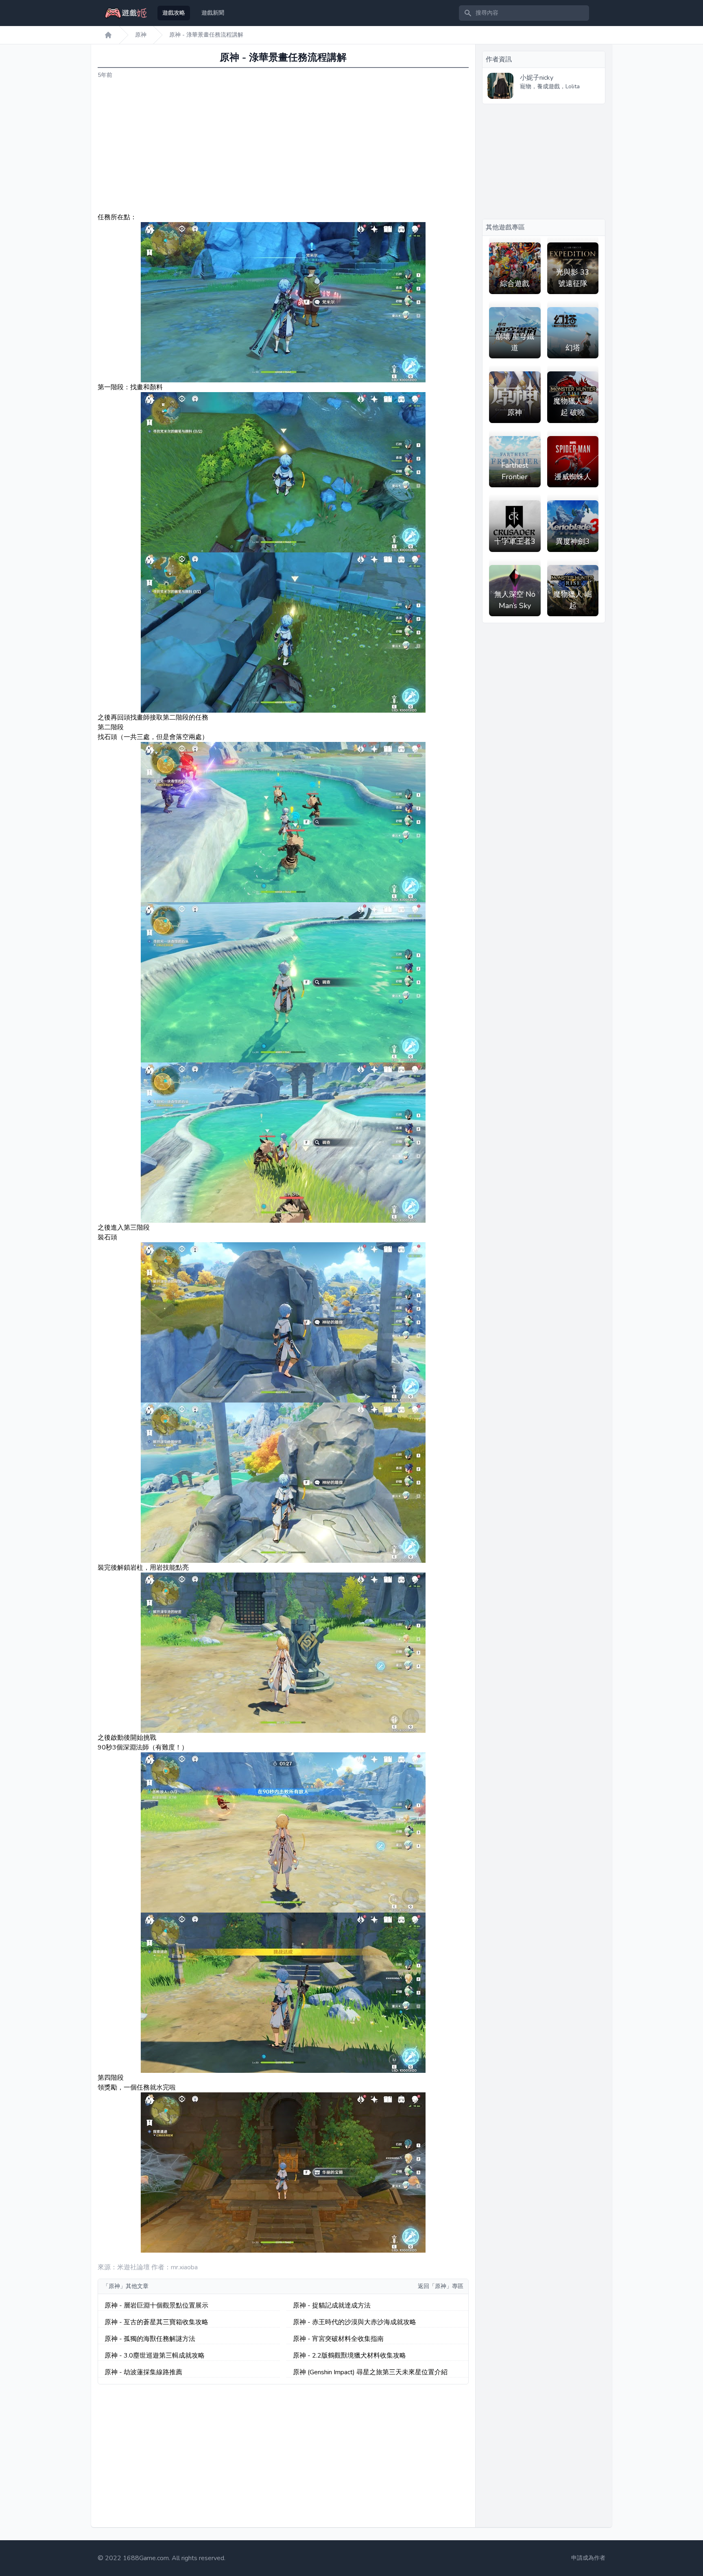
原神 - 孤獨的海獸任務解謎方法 (150, 2339)
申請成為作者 (588, 2558)
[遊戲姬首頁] (108, 35)
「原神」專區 (446, 2286)
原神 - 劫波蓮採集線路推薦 (143, 2372)
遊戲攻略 (174, 13)
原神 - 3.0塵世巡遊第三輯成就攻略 (155, 2356)
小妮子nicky (537, 78)
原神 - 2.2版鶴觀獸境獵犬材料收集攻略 (349, 2356)
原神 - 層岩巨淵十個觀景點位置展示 (156, 2306)
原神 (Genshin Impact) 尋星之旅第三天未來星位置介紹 (370, 2372)
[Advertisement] (283, 146)
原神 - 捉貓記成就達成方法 (332, 2306)
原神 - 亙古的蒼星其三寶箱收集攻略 (156, 2322)
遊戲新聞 (213, 13)
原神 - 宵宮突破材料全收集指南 (338, 2339)
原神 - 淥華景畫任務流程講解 (206, 35)
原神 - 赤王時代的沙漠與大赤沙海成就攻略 (355, 2322)
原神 (141, 35)
